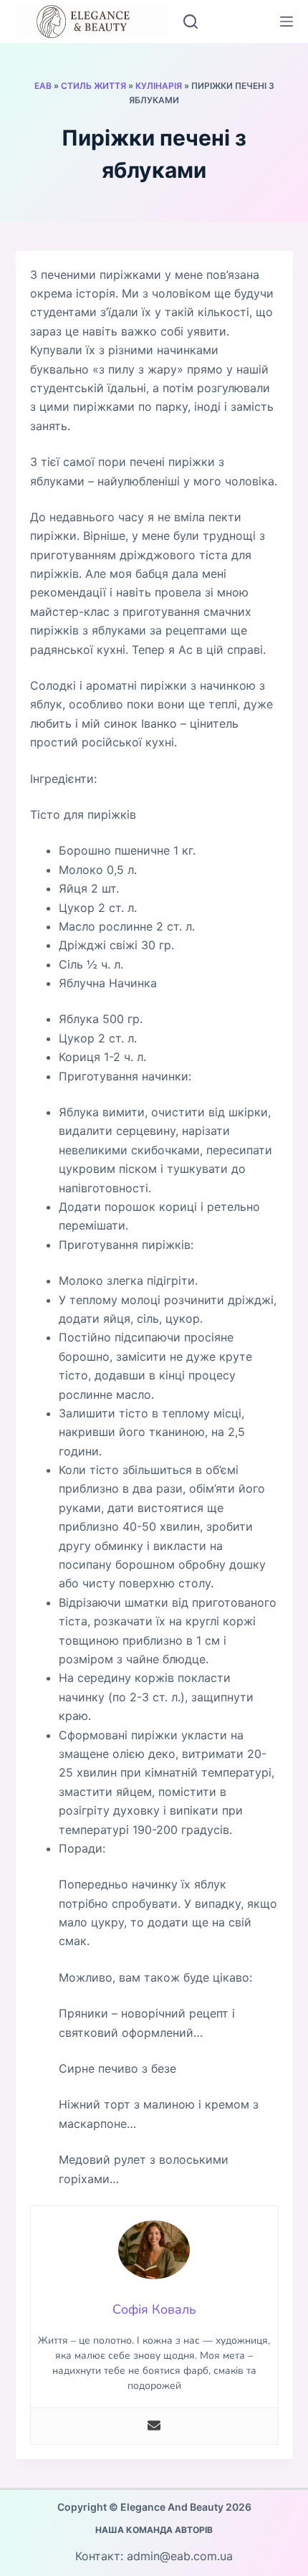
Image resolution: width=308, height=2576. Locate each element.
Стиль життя (93, 86)
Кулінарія (159, 86)
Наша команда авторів (154, 2530)
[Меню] (287, 22)
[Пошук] (191, 22)
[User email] (154, 2426)
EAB (43, 86)
